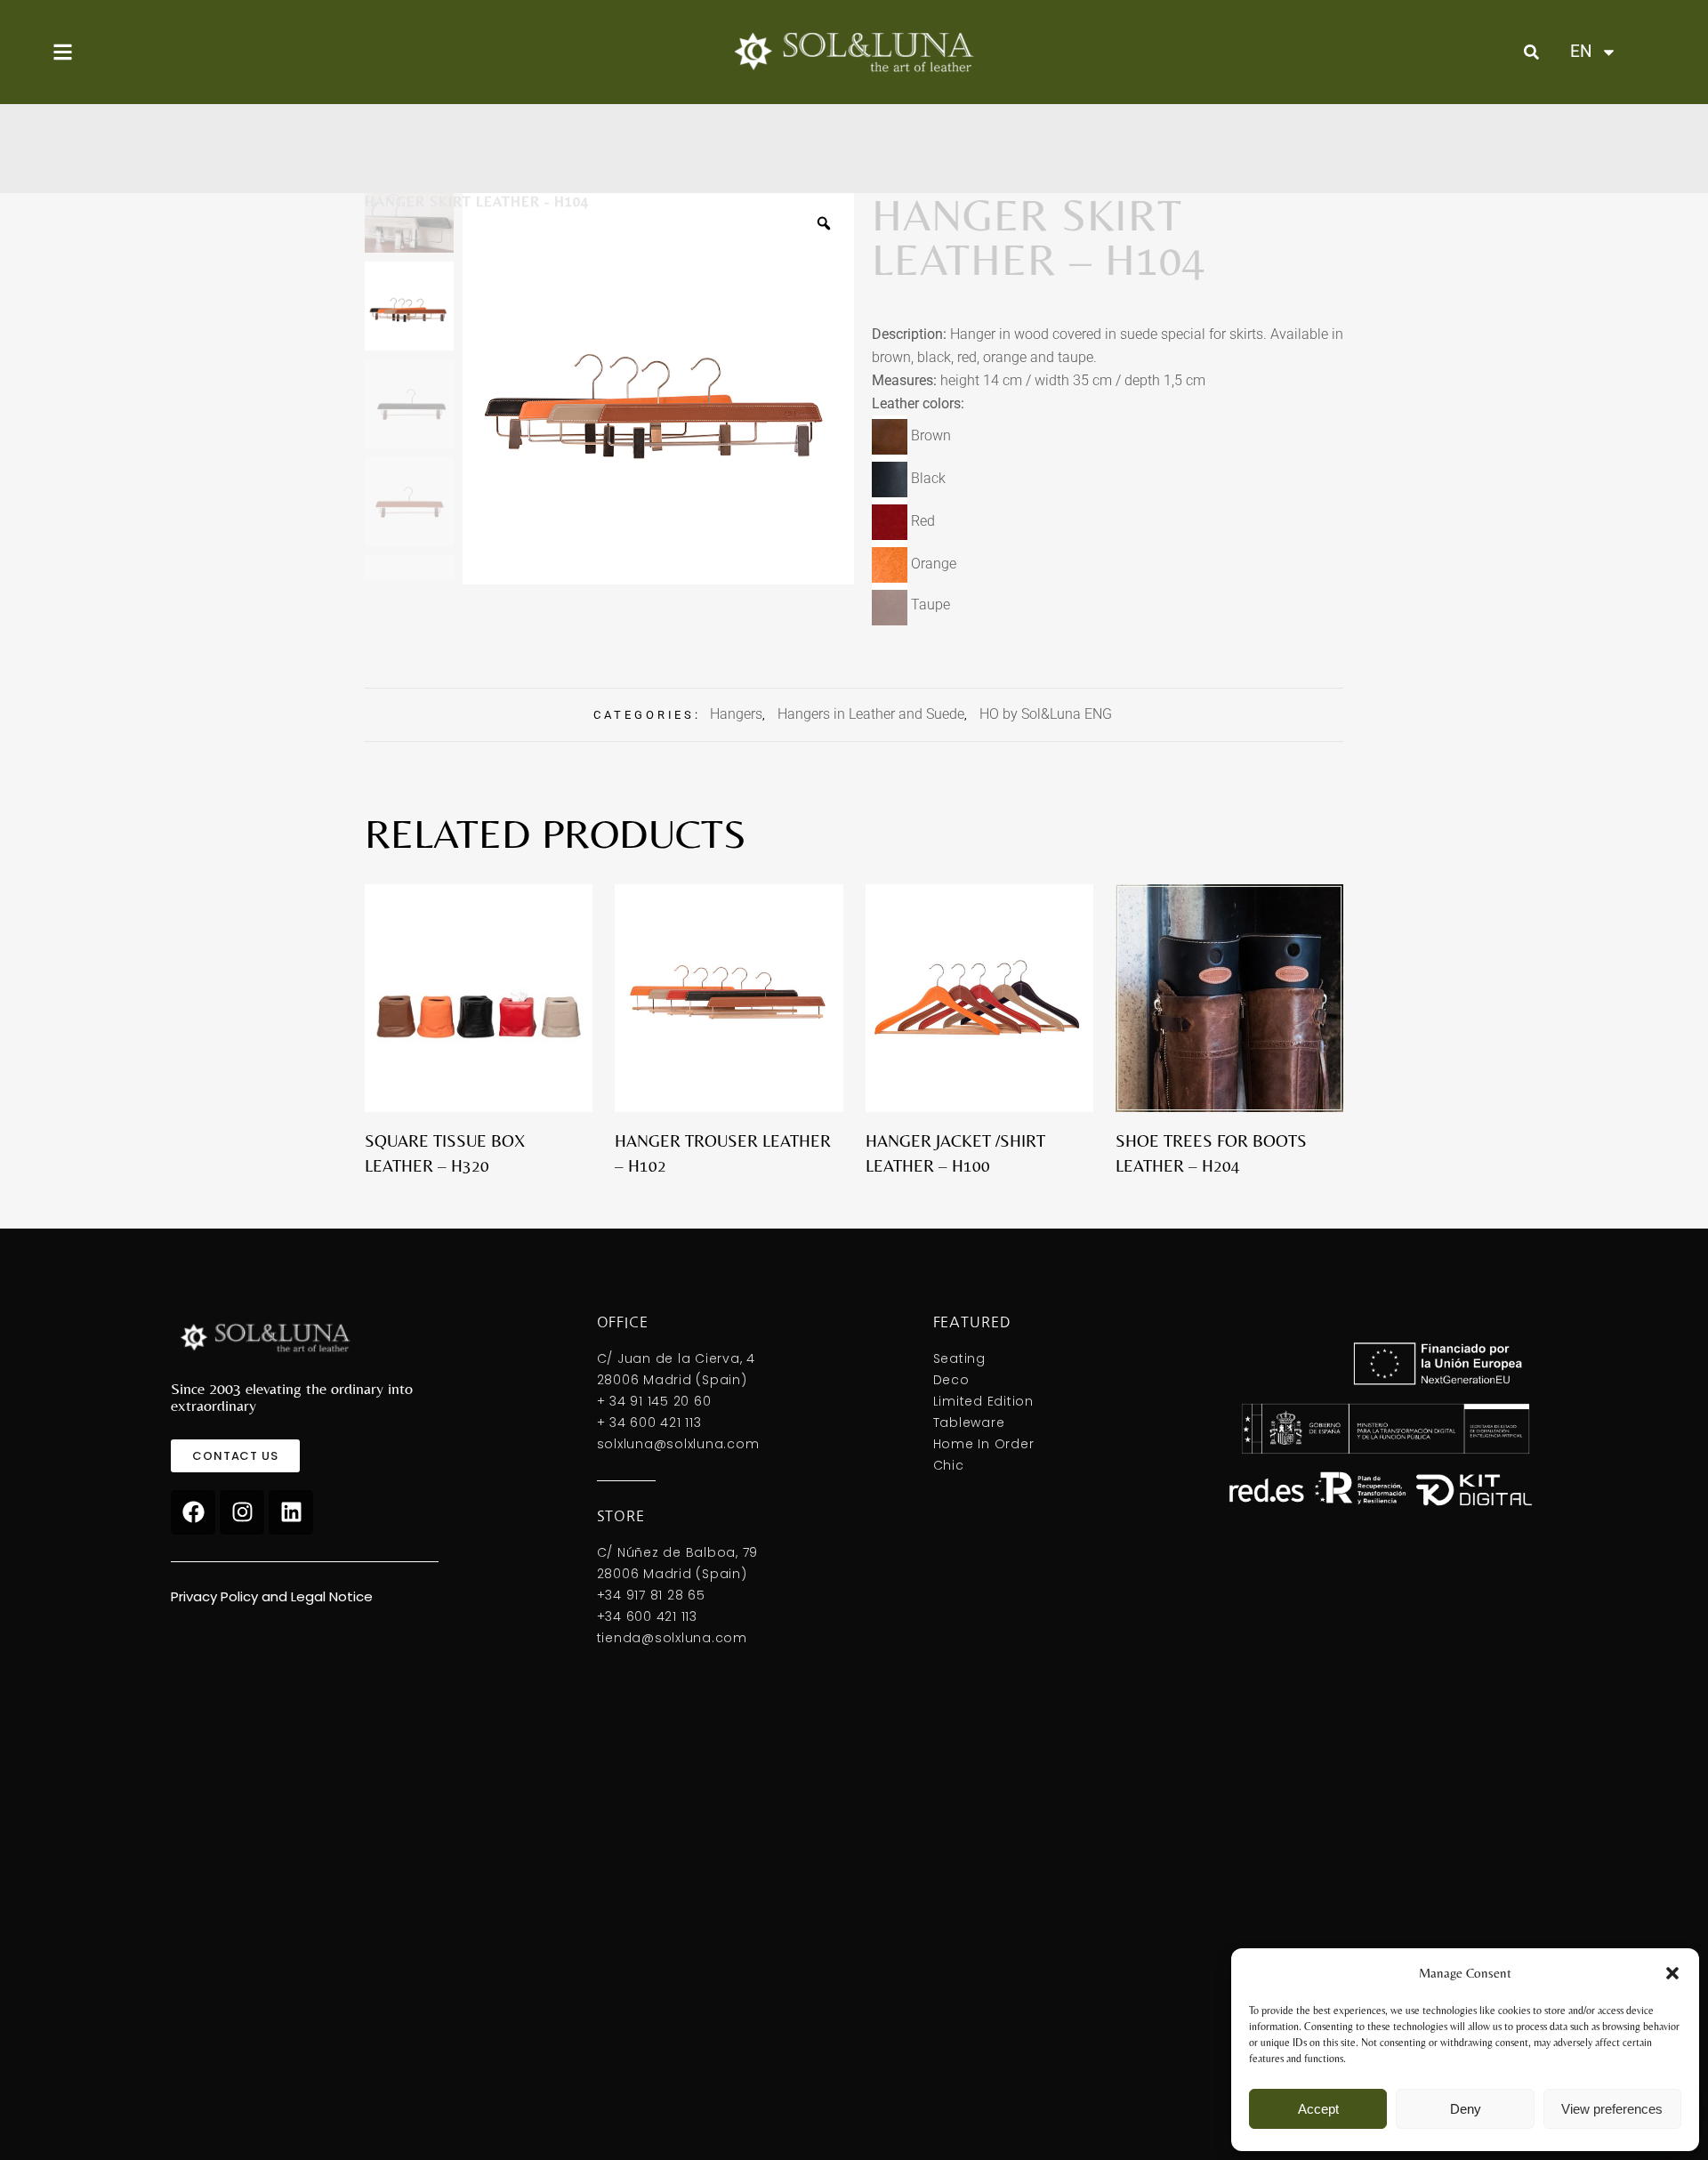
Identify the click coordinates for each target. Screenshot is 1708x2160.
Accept (1318, 2109)
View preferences (1612, 2109)
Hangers (736, 714)
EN (1580, 51)
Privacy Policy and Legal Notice (272, 1596)
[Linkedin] (291, 1512)
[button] (1672, 1973)
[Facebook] (193, 1512)
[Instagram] (242, 1512)
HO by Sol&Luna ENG (1046, 714)
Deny (1466, 2109)
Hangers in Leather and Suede (871, 714)
